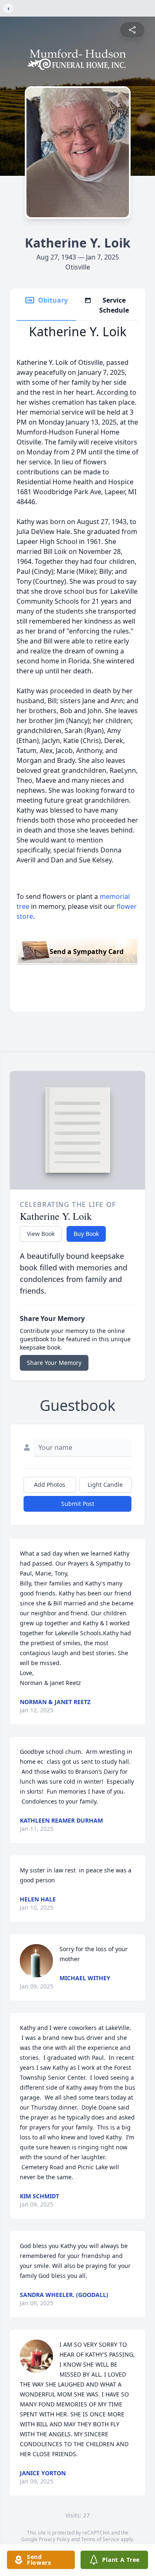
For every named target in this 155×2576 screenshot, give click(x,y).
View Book (41, 1234)
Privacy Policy (54, 2539)
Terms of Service (100, 2539)
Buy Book (86, 1234)
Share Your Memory (54, 1363)
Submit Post (78, 1504)
